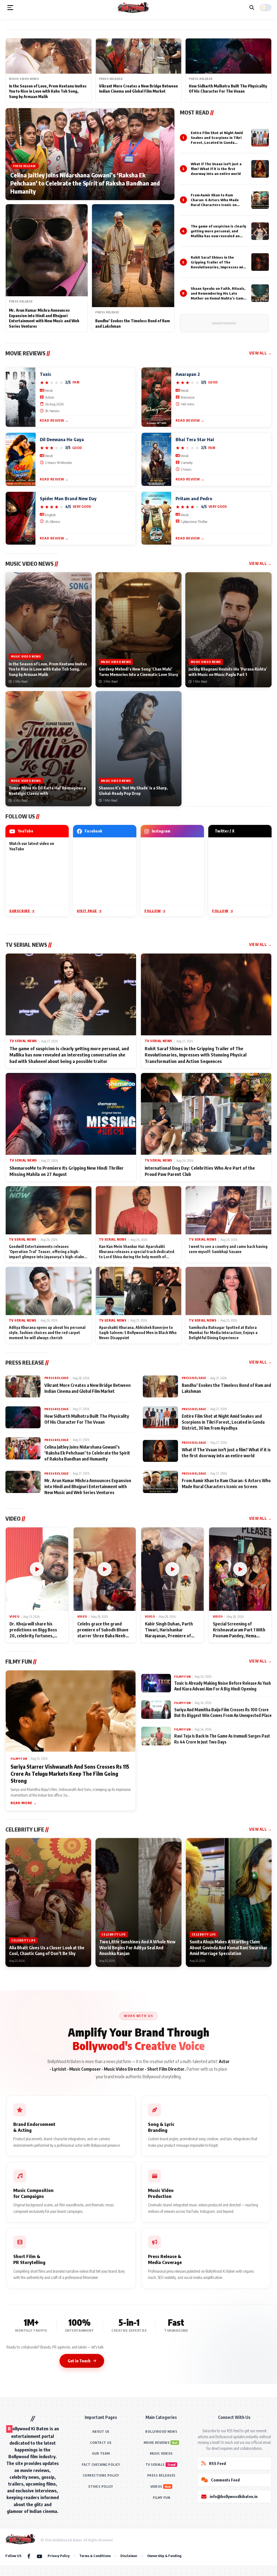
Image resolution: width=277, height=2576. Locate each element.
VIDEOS (156, 2486)
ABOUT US (101, 2432)
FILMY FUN (161, 2498)
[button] (10, 8)
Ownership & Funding (164, 2556)
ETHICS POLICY (101, 2486)
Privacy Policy (59, 2556)
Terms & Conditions (95, 2556)
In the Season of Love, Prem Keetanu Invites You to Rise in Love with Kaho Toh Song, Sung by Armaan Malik (48, 91)
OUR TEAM (101, 2453)
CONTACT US (101, 2443)
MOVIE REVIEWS (157, 2443)
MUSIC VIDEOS (161, 2453)
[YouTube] (39, 2556)
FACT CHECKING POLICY (101, 2465)
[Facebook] (29, 2556)
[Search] (252, 8)
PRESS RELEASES (161, 2475)
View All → (260, 353)
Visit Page (87, 911)
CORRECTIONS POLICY (101, 2475)
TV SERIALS (155, 2465)
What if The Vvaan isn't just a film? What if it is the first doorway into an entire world (216, 169)
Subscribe (20, 911)
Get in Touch (79, 2361)
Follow (153, 911)
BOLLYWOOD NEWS (161, 2432)
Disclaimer (129, 2556)
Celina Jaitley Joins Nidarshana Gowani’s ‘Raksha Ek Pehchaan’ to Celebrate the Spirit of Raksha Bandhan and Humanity (85, 183)
